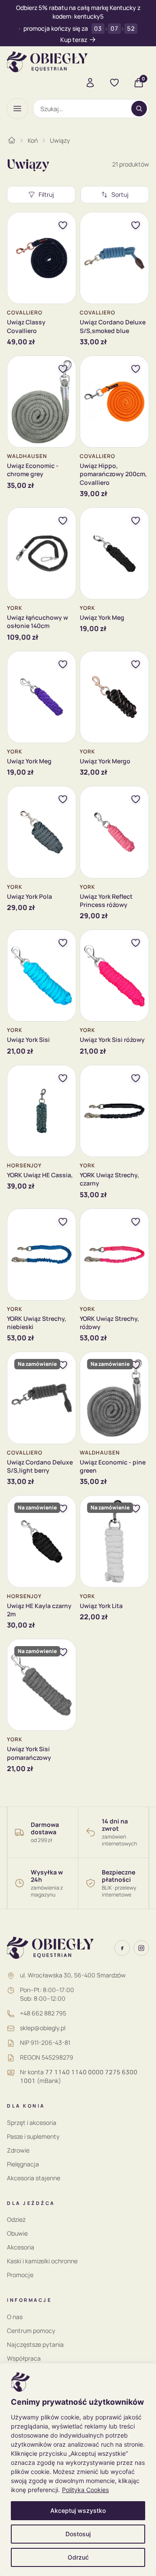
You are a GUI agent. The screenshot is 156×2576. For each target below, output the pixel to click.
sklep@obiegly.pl (43, 2028)
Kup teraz (74, 40)
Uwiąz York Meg (102, 617)
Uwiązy (60, 140)
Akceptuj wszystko (78, 2510)
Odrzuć (78, 2557)
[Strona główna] (12, 140)
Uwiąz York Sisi (28, 1040)
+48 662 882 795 (43, 2013)
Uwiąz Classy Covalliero (26, 326)
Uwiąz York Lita (101, 1606)
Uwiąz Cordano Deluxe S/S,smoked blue (113, 326)
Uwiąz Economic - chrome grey (33, 470)
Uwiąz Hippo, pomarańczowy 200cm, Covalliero (113, 474)
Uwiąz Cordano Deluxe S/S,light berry (40, 1466)
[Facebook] (122, 1948)
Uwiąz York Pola (29, 896)
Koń (33, 140)
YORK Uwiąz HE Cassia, (40, 1175)
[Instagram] (141, 1948)
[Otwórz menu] (17, 109)
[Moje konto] (90, 83)
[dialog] (78, 2470)
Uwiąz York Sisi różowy (112, 1040)
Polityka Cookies (85, 2490)
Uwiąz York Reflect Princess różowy (106, 900)
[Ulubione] (114, 83)
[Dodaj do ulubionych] (63, 225)
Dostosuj (78, 2534)
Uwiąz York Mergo (105, 761)
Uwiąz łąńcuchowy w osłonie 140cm (37, 622)
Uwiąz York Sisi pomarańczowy (29, 1753)
